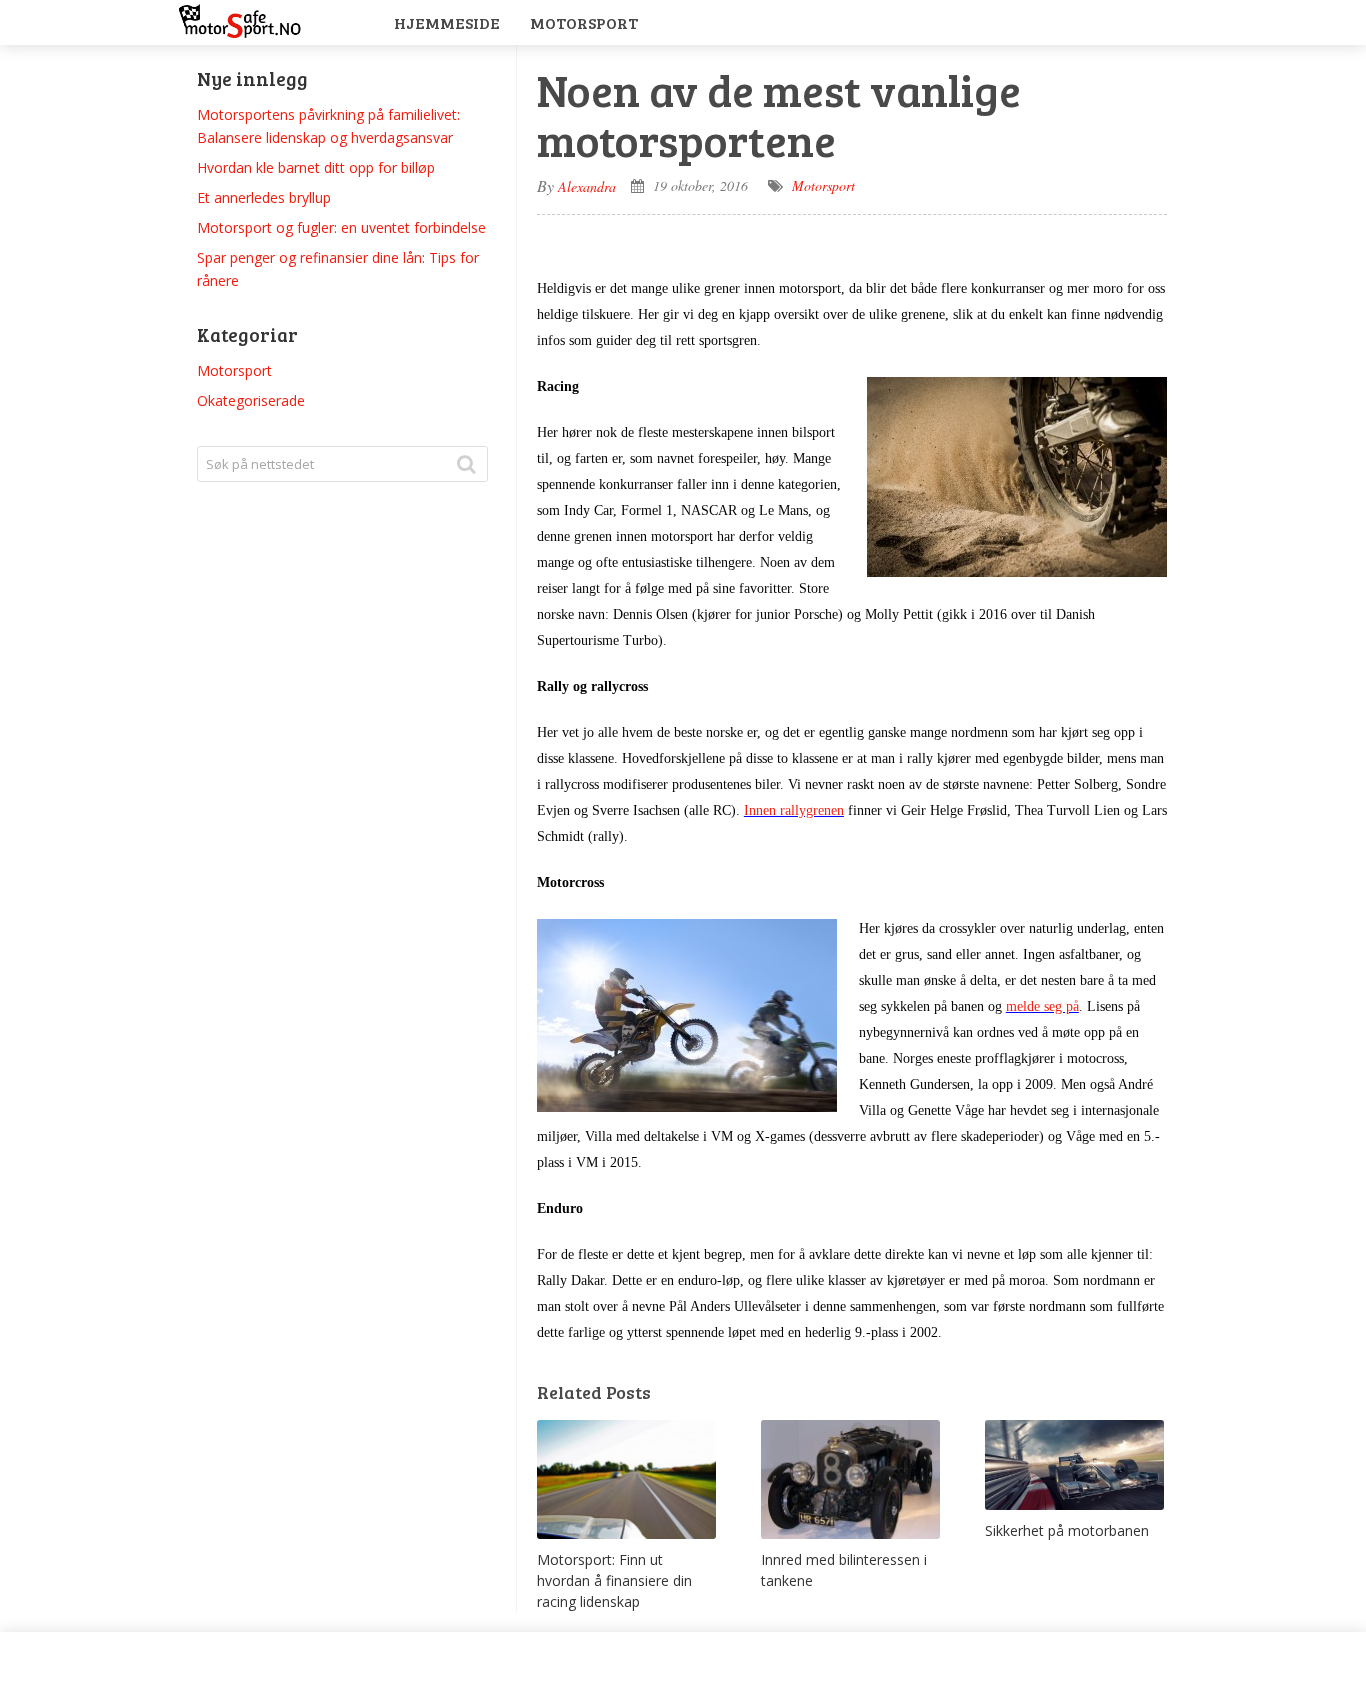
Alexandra (587, 186)
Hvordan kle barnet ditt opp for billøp (316, 167)
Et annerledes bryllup (264, 197)
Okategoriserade (251, 400)
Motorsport (584, 22)
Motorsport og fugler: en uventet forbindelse (341, 227)
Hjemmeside (447, 22)
